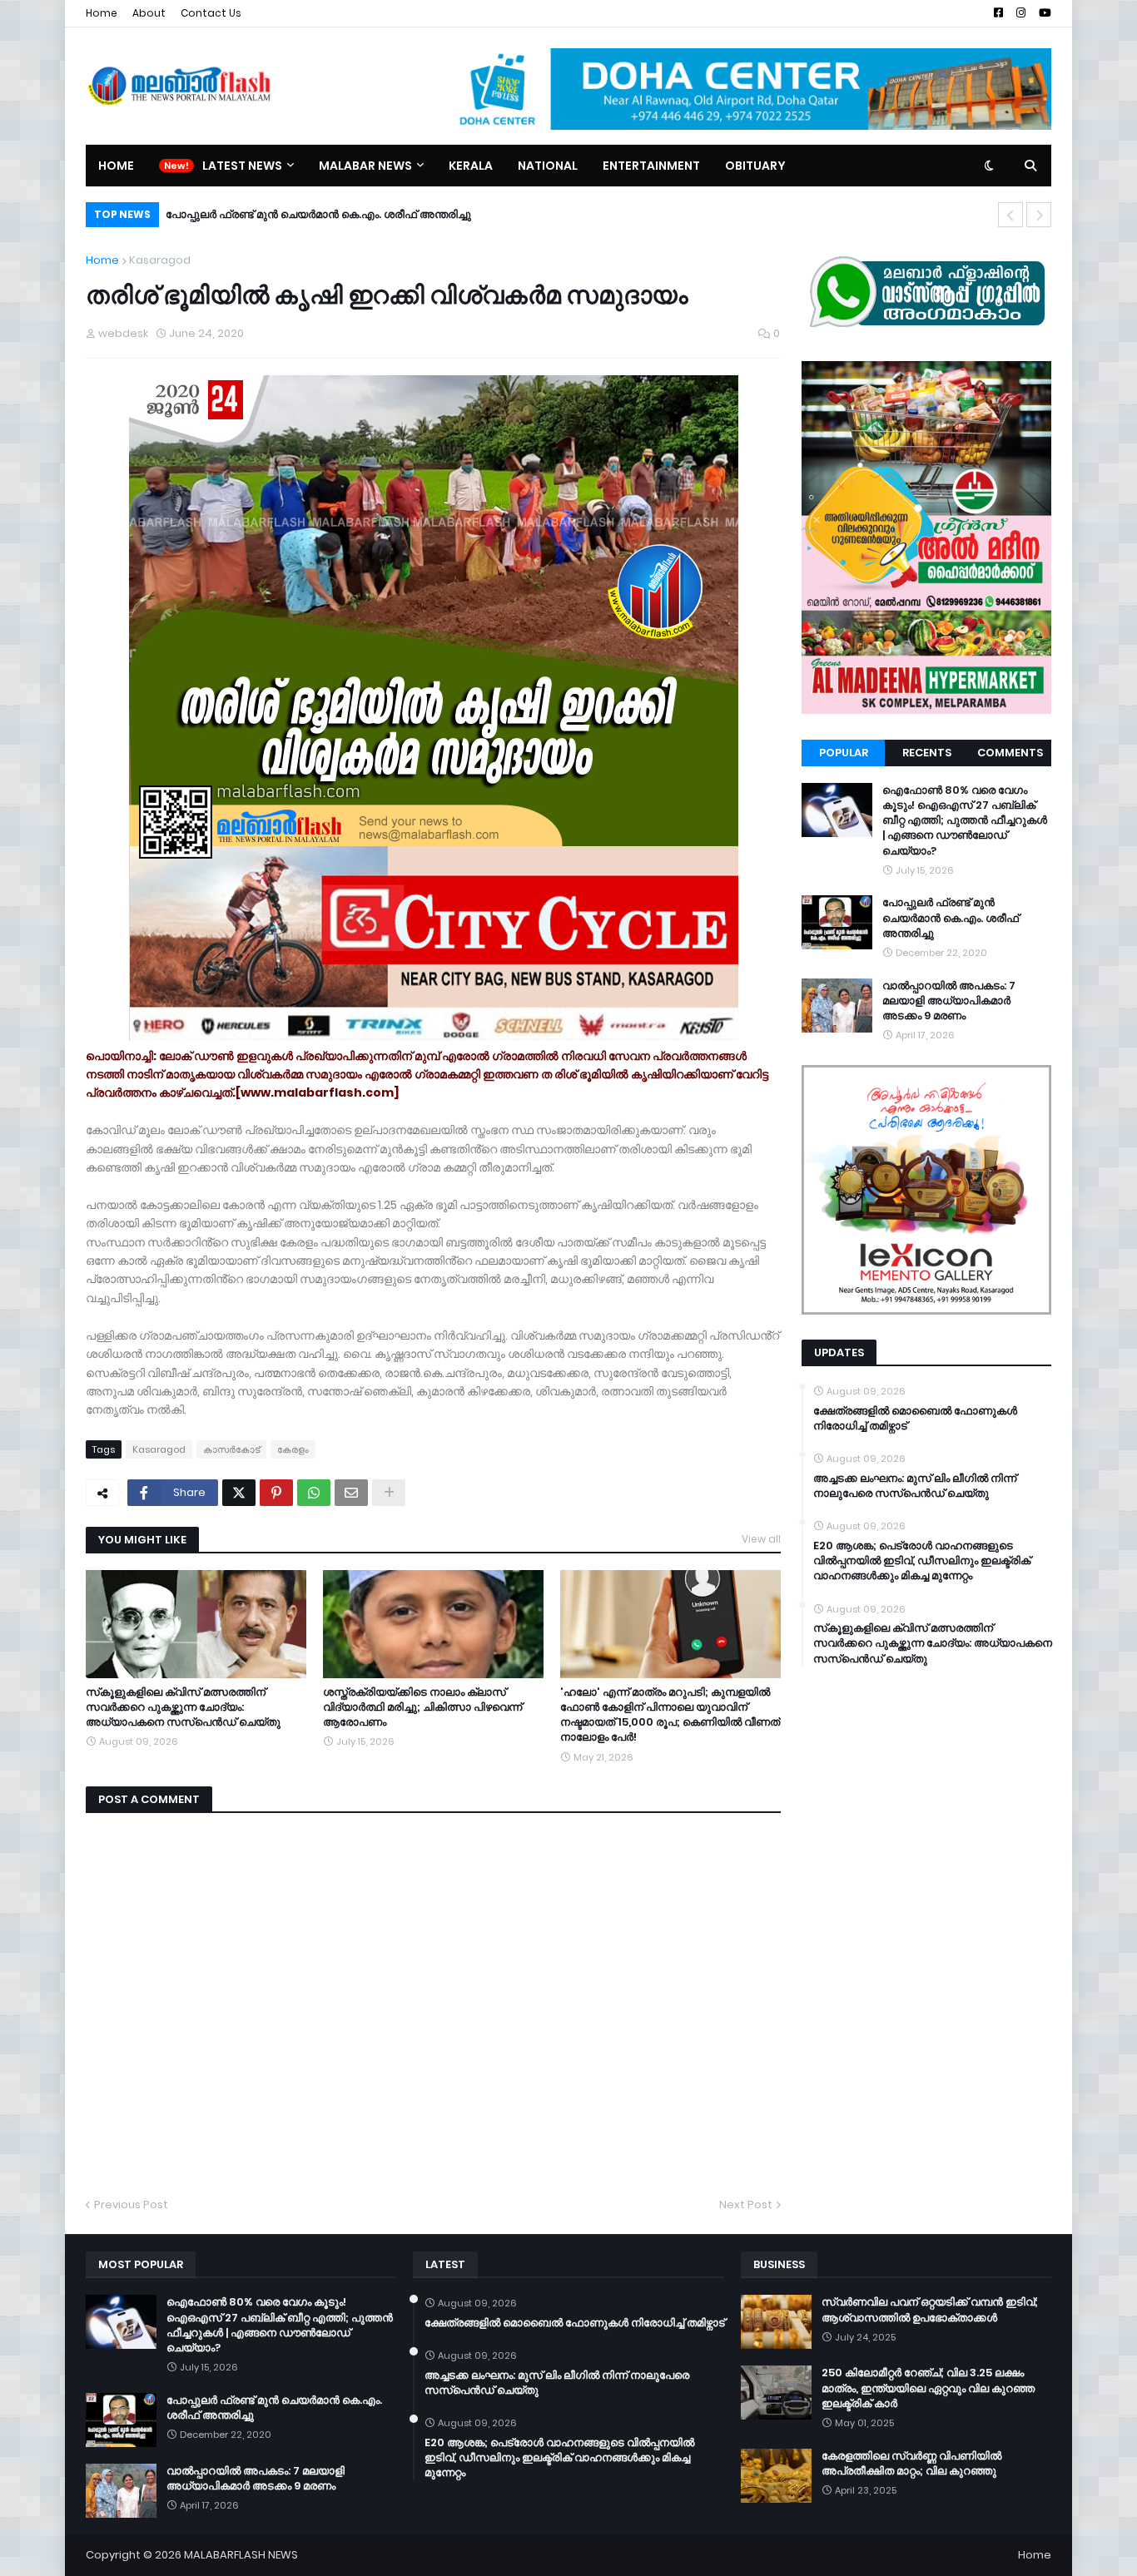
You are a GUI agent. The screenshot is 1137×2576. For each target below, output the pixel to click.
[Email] (351, 1493)
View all (761, 1539)
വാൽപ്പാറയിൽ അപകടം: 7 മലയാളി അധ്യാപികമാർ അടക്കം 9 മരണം (358, 214)
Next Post (746, 2204)
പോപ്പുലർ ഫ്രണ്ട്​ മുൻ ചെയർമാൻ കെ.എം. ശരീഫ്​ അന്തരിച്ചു (951, 918)
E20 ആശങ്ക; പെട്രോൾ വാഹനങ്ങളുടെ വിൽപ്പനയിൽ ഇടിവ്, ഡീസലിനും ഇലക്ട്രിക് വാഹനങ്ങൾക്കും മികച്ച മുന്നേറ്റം (922, 1561)
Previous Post (131, 2204)
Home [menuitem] (116, 166)
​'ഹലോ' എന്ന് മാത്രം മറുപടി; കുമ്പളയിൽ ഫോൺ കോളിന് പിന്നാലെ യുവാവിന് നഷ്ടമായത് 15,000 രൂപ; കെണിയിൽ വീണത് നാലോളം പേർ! (670, 1715)
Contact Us (211, 13)
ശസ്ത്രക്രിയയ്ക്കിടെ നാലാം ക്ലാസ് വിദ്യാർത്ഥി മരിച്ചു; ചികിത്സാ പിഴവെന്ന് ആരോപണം (422, 1707)
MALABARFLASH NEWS (241, 2555)
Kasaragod (160, 260)
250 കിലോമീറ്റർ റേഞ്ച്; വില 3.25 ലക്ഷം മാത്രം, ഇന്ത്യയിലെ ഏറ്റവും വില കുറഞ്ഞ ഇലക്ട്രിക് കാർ (928, 2388)
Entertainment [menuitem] (651, 166)
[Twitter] (239, 1493)
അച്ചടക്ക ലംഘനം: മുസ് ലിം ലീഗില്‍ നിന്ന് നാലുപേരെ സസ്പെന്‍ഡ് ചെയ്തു (915, 1486)
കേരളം (293, 1449)
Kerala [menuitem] (471, 166)
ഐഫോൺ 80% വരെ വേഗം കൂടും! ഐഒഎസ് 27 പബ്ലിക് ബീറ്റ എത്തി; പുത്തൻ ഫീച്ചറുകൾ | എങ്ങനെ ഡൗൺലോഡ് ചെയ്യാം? (965, 821)
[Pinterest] (276, 1493)
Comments (1010, 753)
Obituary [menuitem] (755, 166)
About (149, 13)
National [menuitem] (548, 166)
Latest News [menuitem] (242, 166)
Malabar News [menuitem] (365, 166)
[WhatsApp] (314, 1493)
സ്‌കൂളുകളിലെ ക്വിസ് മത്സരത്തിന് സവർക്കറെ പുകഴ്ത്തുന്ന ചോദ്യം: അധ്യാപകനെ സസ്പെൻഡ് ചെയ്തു (183, 1707)
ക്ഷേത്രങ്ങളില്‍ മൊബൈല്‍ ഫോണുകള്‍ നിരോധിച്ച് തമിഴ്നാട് (915, 1419)
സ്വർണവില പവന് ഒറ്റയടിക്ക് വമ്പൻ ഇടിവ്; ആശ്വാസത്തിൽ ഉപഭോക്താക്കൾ (930, 2310)
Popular (844, 753)
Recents (927, 753)
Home (102, 13)
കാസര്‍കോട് (231, 1449)
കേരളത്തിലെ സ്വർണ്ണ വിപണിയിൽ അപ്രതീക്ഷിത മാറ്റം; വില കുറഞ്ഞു (911, 2464)
